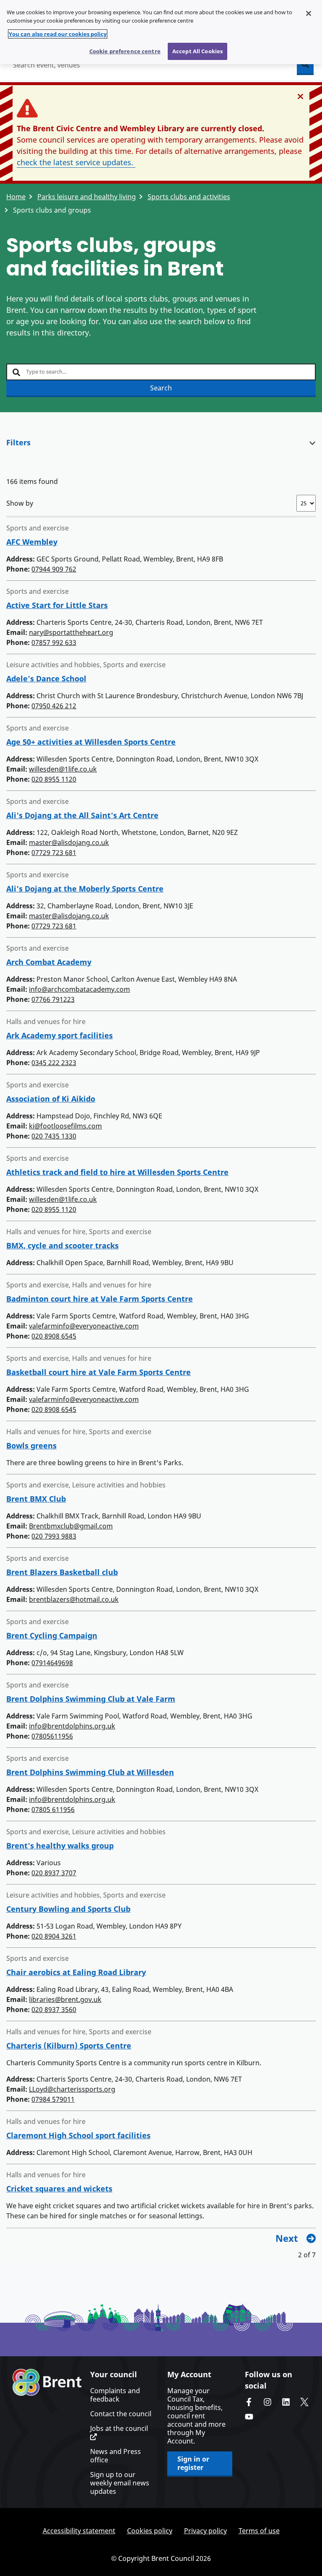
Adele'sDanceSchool (46, 678)
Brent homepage (47, 2382)
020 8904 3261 (54, 1936)
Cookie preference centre (125, 51)
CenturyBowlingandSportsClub (68, 1909)
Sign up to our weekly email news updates (120, 2483)
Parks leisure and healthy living (87, 197)
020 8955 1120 (54, 779)
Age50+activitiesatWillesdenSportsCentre (91, 742)
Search (161, 388)
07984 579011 (53, 2099)
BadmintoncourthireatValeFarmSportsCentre (100, 1299)
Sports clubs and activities (189, 197)
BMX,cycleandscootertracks (62, 1245)
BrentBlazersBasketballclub (62, 1572)
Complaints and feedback (115, 2395)
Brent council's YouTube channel (249, 2417)
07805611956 (52, 1736)
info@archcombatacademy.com (79, 989)
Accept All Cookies (197, 51)
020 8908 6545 (54, 1336)
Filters (18, 442)
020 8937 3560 (54, 2009)
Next (287, 2238)
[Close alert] (300, 96)
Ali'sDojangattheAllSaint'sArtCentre (82, 815)
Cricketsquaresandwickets (59, 2189)
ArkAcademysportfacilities (60, 1035)
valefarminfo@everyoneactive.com (84, 1326)
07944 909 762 (54, 569)
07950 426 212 (54, 706)
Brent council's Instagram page (267, 2402)
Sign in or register (193, 2463)
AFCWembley (32, 542)
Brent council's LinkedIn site (286, 2402)
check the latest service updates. (76, 162)
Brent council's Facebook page (249, 2402)
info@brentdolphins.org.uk (72, 1726)
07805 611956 (53, 1809)
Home (16, 197)
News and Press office (116, 2456)
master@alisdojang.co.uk (69, 842)
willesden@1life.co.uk (63, 769)
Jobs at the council (119, 2429)
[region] (161, 32)
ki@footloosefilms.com (65, 1126)
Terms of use (259, 2531)
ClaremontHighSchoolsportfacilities (78, 2135)
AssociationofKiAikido (51, 1099)
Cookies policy (150, 2531)
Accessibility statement (79, 2531)
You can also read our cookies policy (58, 34)
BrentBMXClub (36, 1499)
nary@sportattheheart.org (71, 632)
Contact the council (121, 2414)
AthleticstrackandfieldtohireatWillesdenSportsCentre (117, 1172)
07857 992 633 (54, 642)
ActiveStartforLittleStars (57, 605)
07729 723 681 (54, 853)
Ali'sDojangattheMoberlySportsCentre (85, 889)
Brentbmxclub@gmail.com (71, 1526)
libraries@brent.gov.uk (65, 1999)
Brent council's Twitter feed (304, 2402)
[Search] (305, 65)
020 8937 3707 (54, 1873)
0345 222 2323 (54, 1063)
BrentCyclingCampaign (52, 1635)
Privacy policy (205, 2531)
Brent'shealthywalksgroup (60, 1846)
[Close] (309, 13)
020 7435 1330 (54, 1136)
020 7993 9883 (54, 1536)
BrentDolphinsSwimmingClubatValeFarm (91, 1699)
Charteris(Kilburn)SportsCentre (69, 2046)
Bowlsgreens (31, 1445)
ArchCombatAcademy (49, 962)
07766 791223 (53, 999)
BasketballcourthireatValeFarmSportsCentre (99, 1372)
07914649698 (52, 1663)
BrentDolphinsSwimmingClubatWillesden (90, 1772)
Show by (20, 503)
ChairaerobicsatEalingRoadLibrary (76, 1972)
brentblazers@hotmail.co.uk (74, 1599)
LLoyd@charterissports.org (72, 2089)
